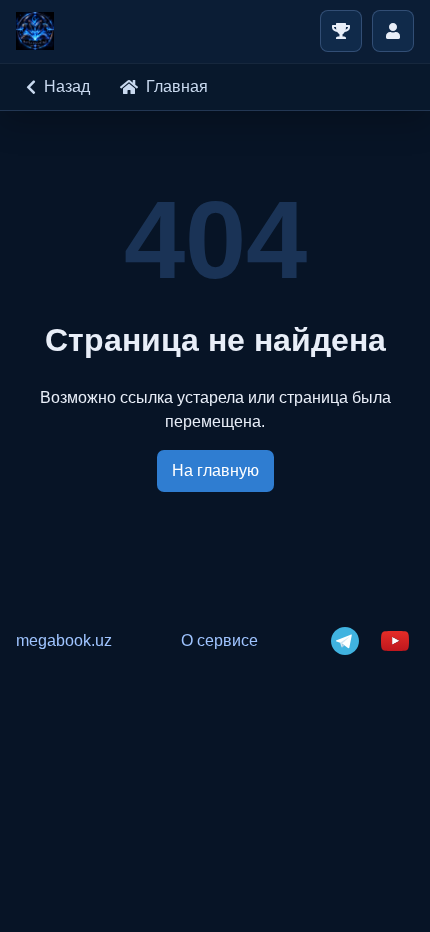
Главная (177, 86)
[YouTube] (395, 641)
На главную (215, 470)
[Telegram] (345, 641)
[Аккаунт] (393, 31)
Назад (67, 86)
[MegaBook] (35, 31)
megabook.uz (64, 640)
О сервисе (219, 640)
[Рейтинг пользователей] (341, 31)
